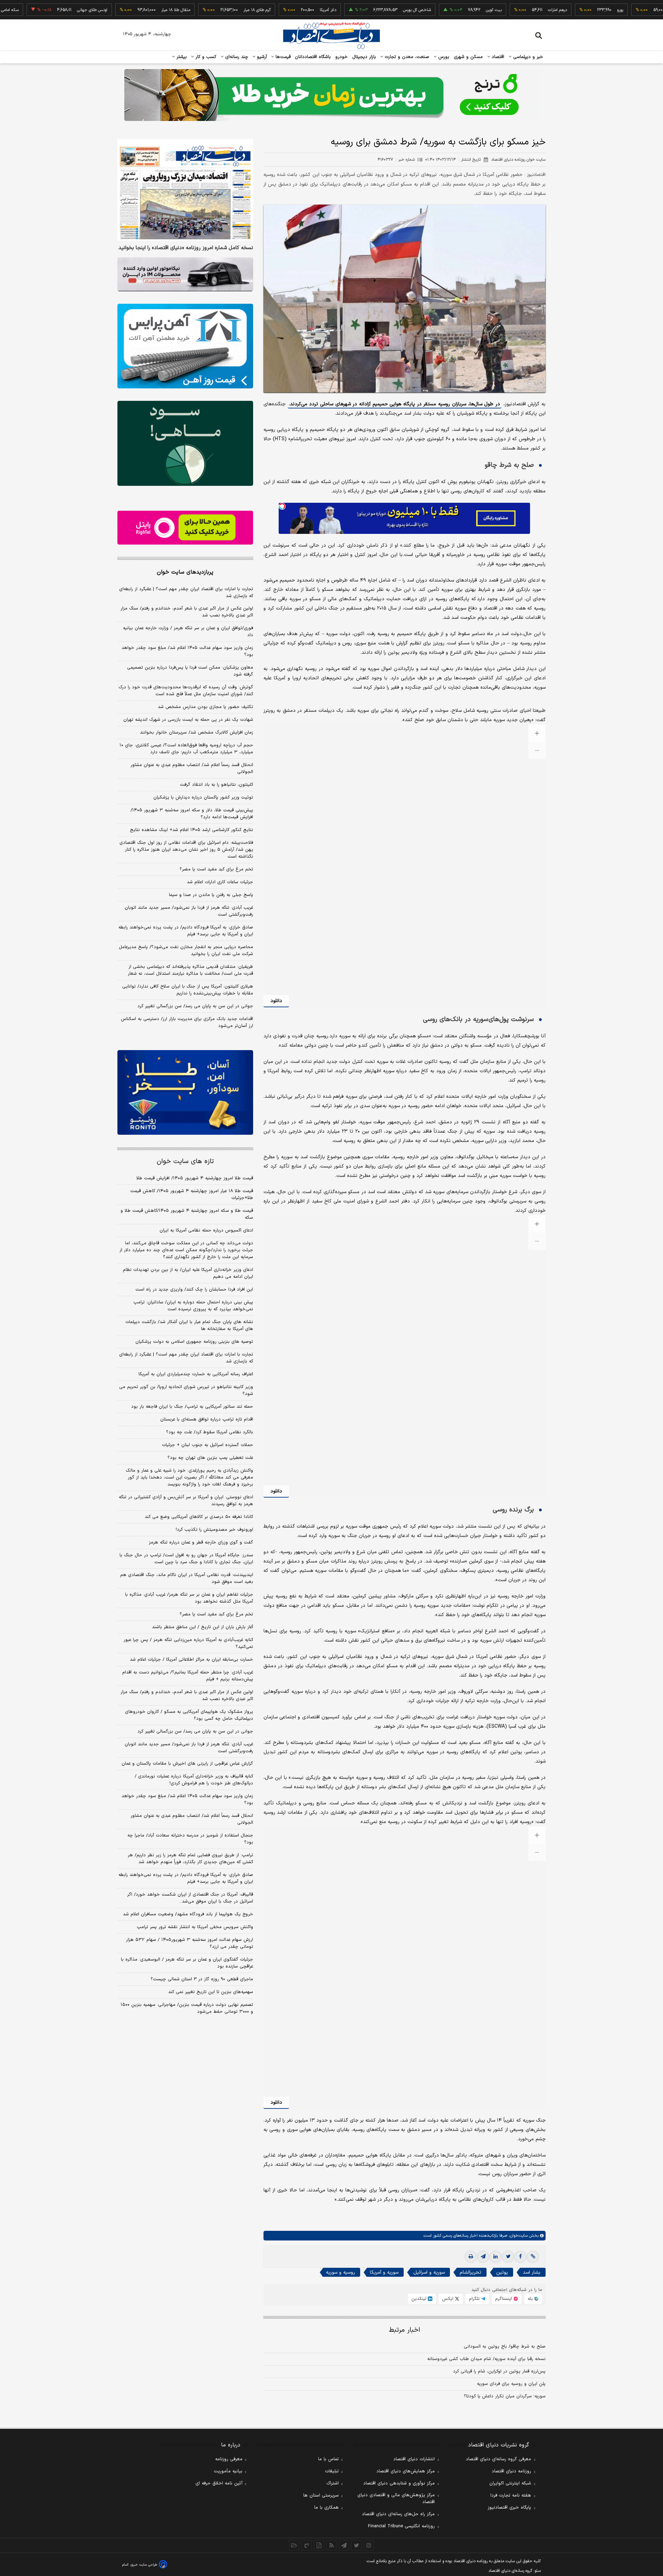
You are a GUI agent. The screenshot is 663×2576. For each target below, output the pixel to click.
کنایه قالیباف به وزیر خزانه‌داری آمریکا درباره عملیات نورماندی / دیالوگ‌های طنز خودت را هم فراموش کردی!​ (194, 1780)
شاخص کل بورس (356, 10)
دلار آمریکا (267, 10)
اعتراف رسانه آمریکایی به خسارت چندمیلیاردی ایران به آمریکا (196, 1374)
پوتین (502, 2272)
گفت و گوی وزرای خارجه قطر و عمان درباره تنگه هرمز (201, 1542)
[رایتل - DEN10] (185, 528)
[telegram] (483, 2257)
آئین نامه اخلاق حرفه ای (219, 2483)
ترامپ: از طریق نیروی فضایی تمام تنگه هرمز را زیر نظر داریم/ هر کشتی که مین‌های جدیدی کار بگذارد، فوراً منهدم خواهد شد (190, 1859)
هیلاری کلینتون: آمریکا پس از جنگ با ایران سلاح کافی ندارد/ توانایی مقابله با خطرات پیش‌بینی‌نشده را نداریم (188, 990)
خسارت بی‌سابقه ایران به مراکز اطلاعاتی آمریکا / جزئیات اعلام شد (191, 1659)
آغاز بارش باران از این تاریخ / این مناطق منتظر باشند (203, 1627)
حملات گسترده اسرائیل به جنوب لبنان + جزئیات (208, 1445)
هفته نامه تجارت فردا (511, 2495)
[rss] (331, 2545)
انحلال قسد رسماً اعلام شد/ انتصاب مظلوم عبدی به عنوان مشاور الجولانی (192, 768)
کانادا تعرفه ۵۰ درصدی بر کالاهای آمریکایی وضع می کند (199, 1517)
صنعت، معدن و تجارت (406, 57)
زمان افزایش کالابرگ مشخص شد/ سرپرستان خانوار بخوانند (196, 733)
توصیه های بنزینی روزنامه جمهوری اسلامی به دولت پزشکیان (194, 1341)
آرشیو (261, 57)
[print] (471, 2257)
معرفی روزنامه (229, 2459)
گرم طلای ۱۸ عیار (196, 10)
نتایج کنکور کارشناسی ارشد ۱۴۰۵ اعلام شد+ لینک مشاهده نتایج (191, 830)
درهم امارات (497, 10)
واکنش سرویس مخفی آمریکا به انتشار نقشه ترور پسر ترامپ (195, 1927)
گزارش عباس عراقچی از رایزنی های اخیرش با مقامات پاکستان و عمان (187, 1764)
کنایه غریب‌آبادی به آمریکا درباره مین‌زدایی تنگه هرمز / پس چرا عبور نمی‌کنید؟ (188, 1643)
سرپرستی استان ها (321, 2495)
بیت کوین (433, 10)
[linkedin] (496, 2257)
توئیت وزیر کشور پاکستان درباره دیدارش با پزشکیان (203, 798)
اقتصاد (497, 57)
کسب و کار (205, 57)
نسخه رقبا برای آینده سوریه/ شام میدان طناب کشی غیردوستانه (486, 2359)
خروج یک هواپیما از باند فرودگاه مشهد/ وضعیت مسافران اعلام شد (188, 1914)
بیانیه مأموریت (228, 2471)
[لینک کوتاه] (533, 2257)
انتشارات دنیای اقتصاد (414, 2459)
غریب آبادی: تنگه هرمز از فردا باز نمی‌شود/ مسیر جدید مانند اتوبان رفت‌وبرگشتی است (189, 911)
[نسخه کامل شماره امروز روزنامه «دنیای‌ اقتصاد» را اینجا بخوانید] (185, 190)
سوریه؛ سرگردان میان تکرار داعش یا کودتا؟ (505, 2396)
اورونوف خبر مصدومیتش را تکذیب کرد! (214, 1529)
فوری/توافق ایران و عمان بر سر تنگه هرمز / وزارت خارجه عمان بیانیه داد (188, 632)
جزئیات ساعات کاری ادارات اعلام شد (220, 882)
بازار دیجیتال (364, 57)
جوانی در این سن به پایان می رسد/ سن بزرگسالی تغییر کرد (195, 1006)
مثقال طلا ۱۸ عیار (115, 10)
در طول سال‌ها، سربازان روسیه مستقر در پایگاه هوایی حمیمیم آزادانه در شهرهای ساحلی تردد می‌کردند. (395, 404)
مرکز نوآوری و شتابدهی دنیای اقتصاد (399, 2483)
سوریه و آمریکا (384, 2272)
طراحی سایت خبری (144, 2565)
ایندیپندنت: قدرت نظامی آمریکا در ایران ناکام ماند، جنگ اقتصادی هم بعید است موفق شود (187, 1578)
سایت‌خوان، (517, 2236)
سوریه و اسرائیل (429, 2272)
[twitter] (508, 2257)
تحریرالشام (470, 2272)
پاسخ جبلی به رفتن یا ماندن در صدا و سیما (211, 895)
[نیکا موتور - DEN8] (185, 274)
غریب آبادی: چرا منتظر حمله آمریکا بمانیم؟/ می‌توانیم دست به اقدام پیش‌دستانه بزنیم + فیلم (188, 1676)
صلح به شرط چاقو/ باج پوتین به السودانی (505, 2347)
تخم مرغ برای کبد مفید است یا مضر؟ (216, 869)
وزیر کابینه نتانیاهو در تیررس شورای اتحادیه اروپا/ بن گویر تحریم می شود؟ (186, 1390)
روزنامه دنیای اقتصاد (511, 2471)
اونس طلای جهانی (31, 10)
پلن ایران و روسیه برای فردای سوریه (511, 2384)
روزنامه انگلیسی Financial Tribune (401, 2526)
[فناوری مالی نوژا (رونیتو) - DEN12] (185, 1093)
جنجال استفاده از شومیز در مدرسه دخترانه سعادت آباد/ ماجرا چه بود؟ (190, 1839)
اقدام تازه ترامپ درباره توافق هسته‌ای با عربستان (207, 1419)
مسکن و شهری (468, 57)
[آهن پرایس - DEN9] (185, 346)
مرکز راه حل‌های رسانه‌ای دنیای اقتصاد (398, 2514)
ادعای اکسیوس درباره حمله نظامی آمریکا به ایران (206, 1230)
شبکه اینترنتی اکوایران (510, 2483)
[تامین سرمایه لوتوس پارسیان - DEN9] (185, 443)
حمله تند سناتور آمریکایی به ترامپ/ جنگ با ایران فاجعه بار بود (192, 1406)
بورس (443, 57)
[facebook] (520, 2257)
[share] (319, 2545)
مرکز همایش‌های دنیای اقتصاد (406, 2471)
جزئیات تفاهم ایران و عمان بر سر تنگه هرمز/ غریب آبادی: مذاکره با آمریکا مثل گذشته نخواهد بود (189, 1598)
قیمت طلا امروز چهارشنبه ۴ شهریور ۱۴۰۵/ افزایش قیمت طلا (195, 1178)
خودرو (342, 57)
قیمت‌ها (282, 57)
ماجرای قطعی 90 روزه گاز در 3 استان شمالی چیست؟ (202, 1979)
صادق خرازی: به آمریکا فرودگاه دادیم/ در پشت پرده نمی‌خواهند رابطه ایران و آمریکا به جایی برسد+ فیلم (186, 931)
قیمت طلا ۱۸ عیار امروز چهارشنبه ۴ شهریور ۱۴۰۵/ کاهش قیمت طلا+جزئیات (192, 1194)
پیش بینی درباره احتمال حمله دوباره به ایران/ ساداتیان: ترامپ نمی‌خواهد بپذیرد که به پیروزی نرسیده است (193, 1305)
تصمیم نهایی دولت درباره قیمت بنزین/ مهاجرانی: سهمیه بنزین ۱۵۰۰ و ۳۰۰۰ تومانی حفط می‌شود (187, 2008)
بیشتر (181, 57)
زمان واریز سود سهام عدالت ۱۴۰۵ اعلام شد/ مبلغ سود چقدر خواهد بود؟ (187, 651)
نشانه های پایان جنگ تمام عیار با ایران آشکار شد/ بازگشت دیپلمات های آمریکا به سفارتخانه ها (189, 1325)
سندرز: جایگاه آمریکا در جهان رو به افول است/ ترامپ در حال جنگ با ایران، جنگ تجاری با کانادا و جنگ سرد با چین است (186, 1558)
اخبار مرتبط (405, 2330)
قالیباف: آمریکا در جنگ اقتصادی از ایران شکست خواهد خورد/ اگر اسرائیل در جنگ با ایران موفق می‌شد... (190, 1898)
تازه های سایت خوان (185, 1161)
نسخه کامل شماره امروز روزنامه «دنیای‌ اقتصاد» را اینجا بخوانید (186, 248)
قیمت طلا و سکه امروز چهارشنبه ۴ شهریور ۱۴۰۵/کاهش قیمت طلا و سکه (187, 1214)
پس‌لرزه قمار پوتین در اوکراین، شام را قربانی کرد (499, 2371)
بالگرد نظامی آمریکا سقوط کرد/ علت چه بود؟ (210, 1432)
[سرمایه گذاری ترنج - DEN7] (331, 95)
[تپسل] (282, 506)
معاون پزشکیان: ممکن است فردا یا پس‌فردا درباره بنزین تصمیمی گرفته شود (190, 671)
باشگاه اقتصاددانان (313, 57)
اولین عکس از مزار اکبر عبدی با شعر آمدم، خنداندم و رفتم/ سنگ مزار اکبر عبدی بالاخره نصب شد (187, 612)
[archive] (294, 2545)
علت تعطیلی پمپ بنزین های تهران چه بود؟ (210, 1457)
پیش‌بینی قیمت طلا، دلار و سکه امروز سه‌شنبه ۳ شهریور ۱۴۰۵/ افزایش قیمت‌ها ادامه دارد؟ (192, 814)
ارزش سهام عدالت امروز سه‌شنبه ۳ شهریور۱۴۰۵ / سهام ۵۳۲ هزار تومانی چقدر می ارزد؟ (190, 1943)
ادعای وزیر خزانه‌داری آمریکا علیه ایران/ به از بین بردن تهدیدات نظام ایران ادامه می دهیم (188, 1273)
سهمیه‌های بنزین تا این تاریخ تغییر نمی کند (211, 1992)
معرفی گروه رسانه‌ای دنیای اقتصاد (498, 2459)
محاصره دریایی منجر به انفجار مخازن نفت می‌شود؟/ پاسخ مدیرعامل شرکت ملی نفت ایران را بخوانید (186, 951)
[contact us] (307, 2545)
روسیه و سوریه (340, 2272)
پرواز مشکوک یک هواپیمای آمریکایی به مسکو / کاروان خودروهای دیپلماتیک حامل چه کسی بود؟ (189, 1715)
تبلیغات (332, 2471)
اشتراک (333, 2483)
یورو (559, 10)
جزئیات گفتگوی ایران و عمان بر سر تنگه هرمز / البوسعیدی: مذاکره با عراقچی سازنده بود (187, 1963)
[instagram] (369, 2545)
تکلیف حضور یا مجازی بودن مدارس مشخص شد (205, 707)
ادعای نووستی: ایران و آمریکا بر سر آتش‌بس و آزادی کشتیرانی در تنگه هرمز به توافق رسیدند (186, 1500)
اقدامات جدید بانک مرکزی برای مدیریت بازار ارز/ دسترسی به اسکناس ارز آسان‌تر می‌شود (187, 1022)
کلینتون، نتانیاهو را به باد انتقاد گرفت (217, 785)
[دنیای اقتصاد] (331, 36)
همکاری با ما (326, 2508)
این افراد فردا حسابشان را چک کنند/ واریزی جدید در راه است (194, 1289)
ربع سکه (623, 10)
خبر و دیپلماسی (527, 57)
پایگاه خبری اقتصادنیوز (509, 2508)
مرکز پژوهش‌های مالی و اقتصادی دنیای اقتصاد (396, 2499)
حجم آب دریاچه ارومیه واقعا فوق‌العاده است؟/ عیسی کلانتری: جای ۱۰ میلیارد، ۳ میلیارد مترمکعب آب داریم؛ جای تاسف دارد (186, 749)
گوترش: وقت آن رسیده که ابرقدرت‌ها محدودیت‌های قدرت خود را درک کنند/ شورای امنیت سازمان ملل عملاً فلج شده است (186, 691)
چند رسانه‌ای (236, 57)
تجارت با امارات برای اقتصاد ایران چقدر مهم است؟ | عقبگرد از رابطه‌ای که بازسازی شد (186, 593)
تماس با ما (328, 2459)
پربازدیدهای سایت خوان (185, 572)
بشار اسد (532, 2272)
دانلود (276, 1001)
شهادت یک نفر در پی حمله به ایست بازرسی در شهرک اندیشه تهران (188, 720)
